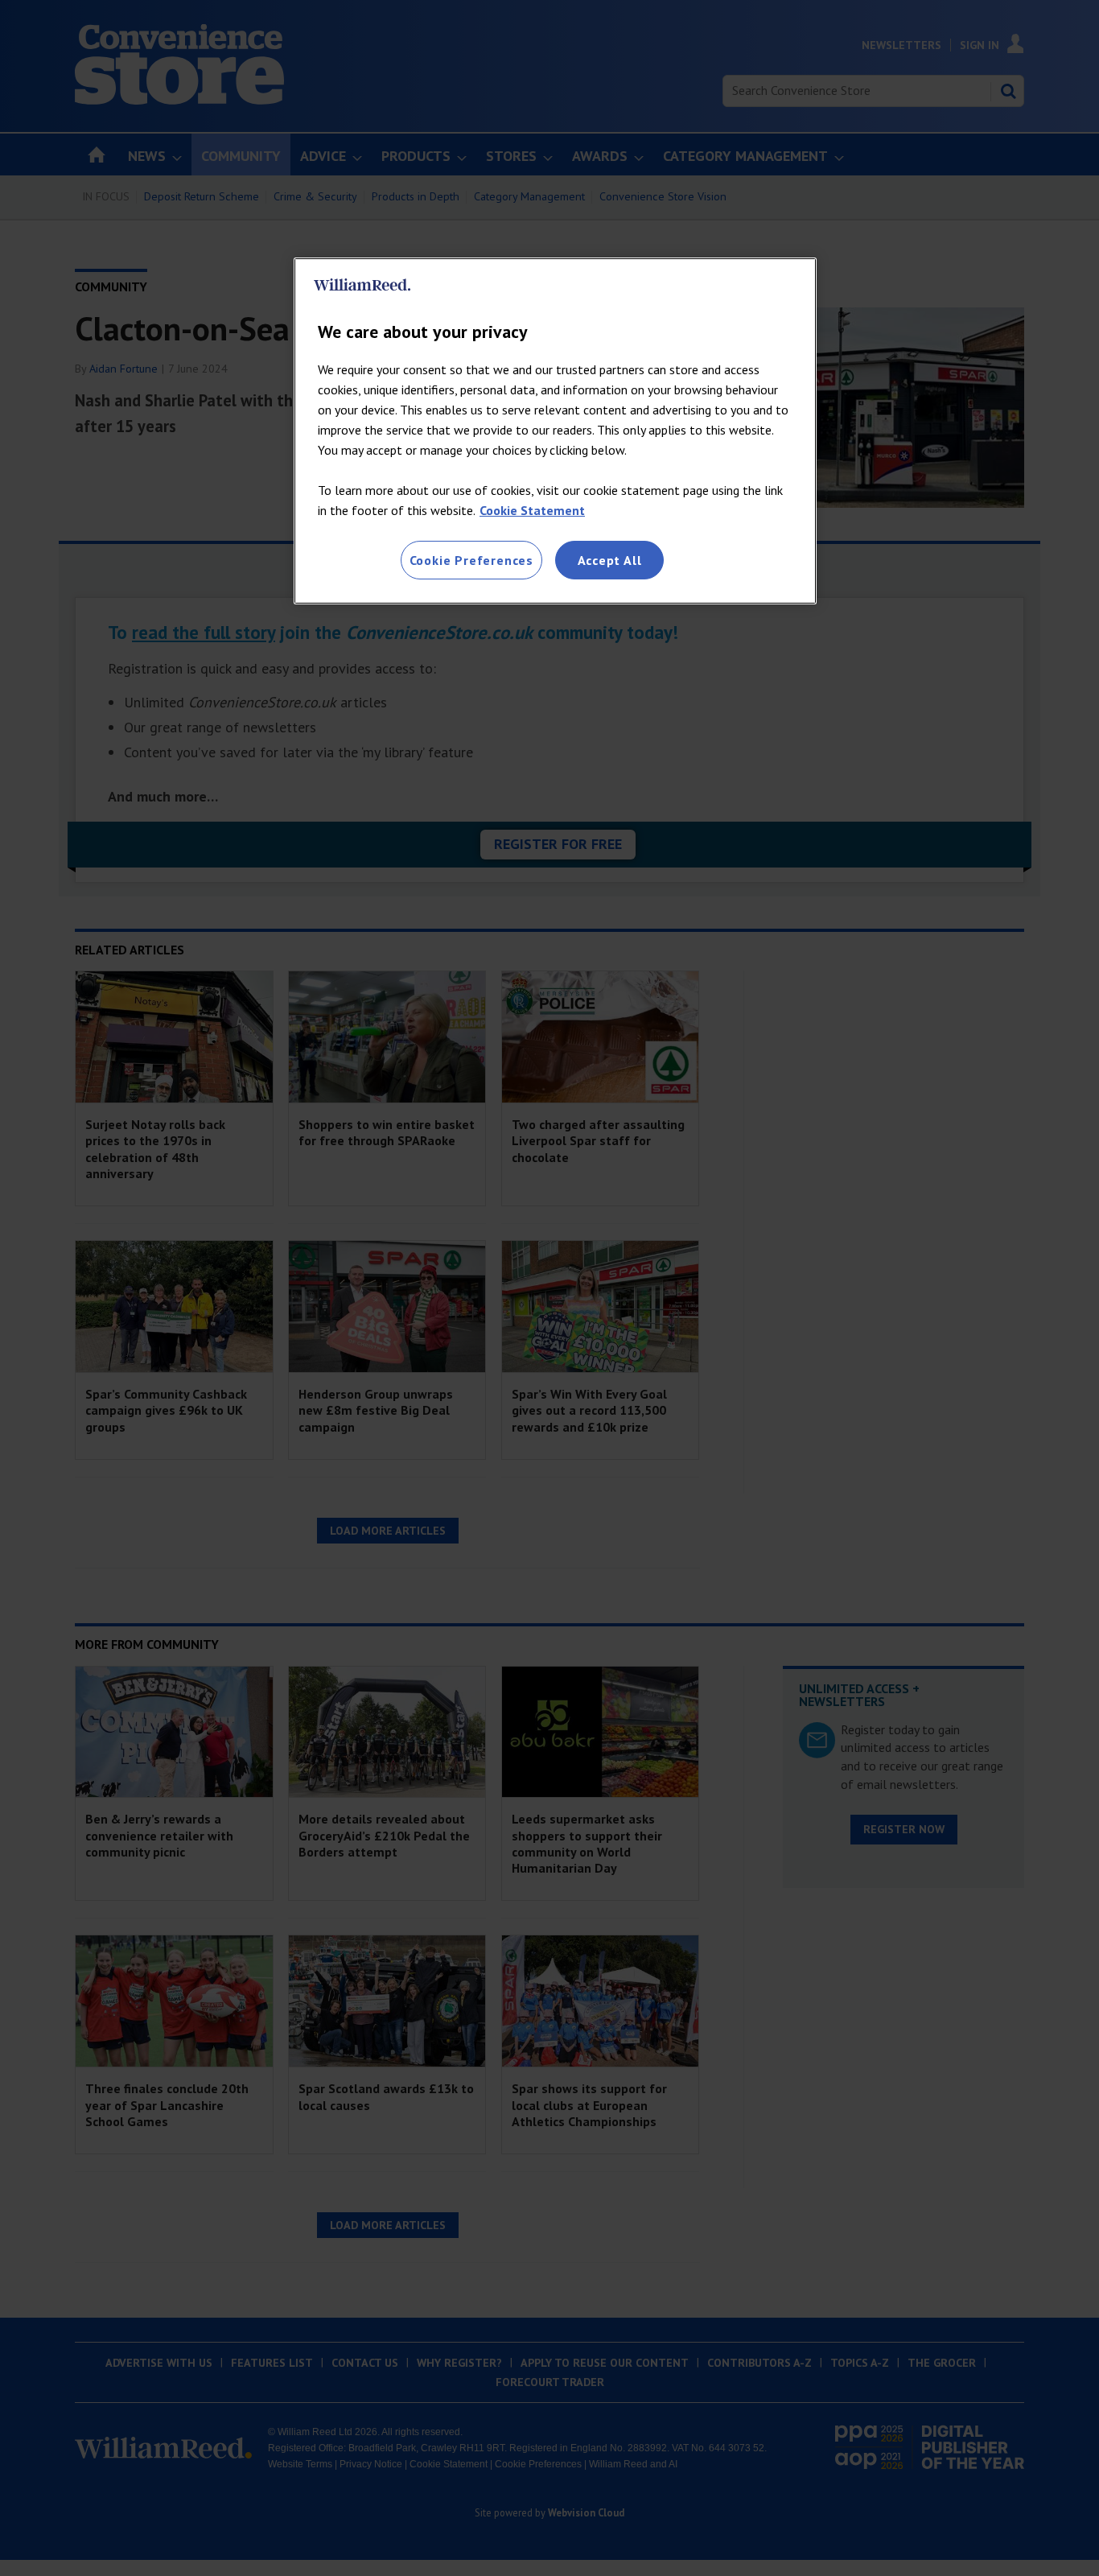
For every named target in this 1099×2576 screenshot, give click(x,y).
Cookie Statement (532, 510)
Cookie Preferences (471, 560)
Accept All (610, 560)
